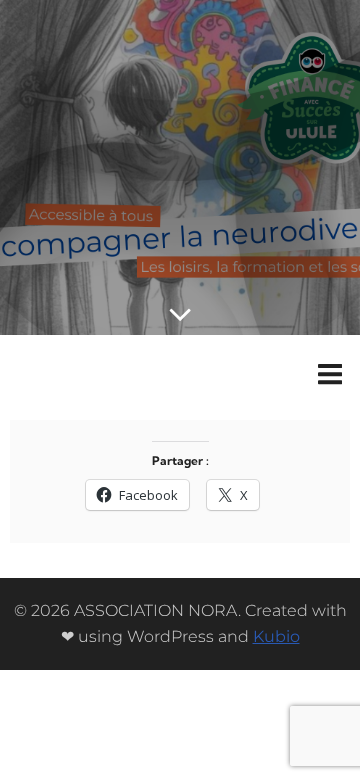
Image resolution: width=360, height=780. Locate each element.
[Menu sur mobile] (330, 375)
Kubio (276, 636)
